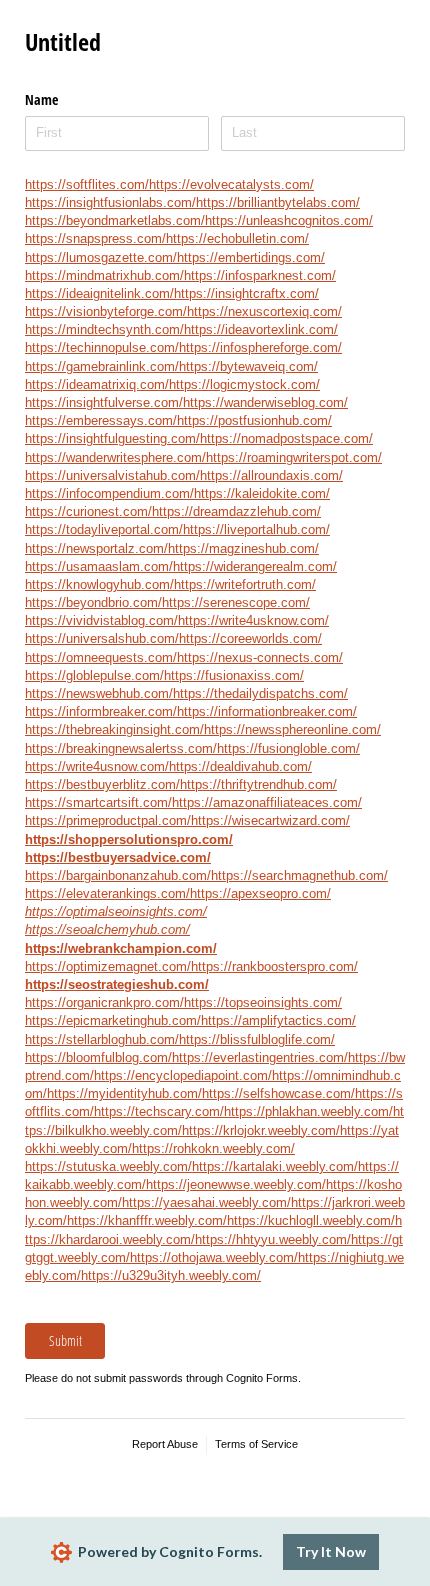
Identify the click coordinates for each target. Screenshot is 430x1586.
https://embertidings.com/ (251, 257)
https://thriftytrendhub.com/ (258, 784)
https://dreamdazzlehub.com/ (236, 511)
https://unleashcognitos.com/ (289, 220)
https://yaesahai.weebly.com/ (206, 1202)
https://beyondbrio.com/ (93, 602)
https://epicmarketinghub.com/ (113, 1020)
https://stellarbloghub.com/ (102, 1039)
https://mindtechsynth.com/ (104, 329)
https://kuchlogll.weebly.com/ (311, 1220)
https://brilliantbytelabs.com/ (278, 202)
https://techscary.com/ (159, 1111)
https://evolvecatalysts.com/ (231, 184)
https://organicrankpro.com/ (104, 1002)
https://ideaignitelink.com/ (99, 293)
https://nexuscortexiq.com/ (264, 311)
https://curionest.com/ (88, 511)
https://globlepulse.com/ (94, 675)
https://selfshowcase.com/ (278, 1093)
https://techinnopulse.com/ (102, 347)
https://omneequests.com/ (101, 657)
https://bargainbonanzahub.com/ (118, 875)
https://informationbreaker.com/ (267, 711)
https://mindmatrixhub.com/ (104, 275)
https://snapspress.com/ (95, 238)
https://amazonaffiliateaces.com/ (267, 802)
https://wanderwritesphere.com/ (115, 457)
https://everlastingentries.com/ (260, 1057)
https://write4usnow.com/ (97, 766)
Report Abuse (165, 1444)
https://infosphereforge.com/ (260, 347)
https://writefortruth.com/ (245, 584)
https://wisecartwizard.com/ (270, 820)
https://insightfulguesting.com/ (112, 438)
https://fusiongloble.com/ (288, 748)
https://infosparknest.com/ (260, 275)
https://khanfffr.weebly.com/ (147, 1220)
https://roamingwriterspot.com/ (294, 457)
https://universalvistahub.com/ (112, 475)
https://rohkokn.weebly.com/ (213, 1148)
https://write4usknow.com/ (253, 620)
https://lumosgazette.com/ (101, 257)
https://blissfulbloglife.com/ (257, 1039)
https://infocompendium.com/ (109, 493)
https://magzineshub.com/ (243, 548)
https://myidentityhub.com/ (124, 1093)
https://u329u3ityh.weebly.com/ (171, 1275)
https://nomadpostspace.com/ (286, 438)
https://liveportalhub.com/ (256, 529)
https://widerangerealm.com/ (255, 566)
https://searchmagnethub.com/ (299, 875)
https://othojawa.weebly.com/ (214, 1257)
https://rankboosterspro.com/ (274, 966)
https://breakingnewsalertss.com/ (121, 748)
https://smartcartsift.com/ (98, 802)
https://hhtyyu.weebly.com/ (273, 1239)
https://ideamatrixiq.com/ (97, 384)
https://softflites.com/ (87, 184)
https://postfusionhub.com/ (254, 420)
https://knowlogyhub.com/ (99, 584)
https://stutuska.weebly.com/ (108, 1166)
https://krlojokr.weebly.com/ (261, 1130)
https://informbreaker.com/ (101, 711)
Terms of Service (256, 1444)
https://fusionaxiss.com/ (234, 675)
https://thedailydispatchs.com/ (260, 693)
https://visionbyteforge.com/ (106, 311)
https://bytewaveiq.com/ (248, 366)
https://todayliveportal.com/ (104, 529)
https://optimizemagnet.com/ (108, 966)
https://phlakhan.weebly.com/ (308, 1111)
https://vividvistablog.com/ (101, 620)
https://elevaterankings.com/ (107, 893)
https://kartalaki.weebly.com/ (275, 1166)
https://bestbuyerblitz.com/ (102, 784)
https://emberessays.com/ (101, 420)
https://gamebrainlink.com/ (102, 366)
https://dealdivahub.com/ (240, 766)
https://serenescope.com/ (236, 602)
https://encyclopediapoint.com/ (183, 1075)
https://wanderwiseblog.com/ (265, 402)
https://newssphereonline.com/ (292, 729)
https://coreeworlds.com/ (250, 638)
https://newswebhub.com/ (99, 693)
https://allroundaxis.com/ (271, 475)
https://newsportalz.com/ (96, 548)
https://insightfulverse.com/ (104, 402)
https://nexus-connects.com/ (260, 657)
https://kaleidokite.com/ (262, 493)
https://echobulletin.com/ (237, 238)
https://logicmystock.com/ (244, 384)
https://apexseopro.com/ (260, 893)
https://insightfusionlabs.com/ (110, 202)
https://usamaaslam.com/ (99, 566)
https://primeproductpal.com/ (108, 820)
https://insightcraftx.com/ (246, 293)
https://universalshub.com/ (102, 638)
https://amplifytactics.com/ (278, 1020)
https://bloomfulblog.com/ (98, 1057)
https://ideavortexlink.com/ (261, 329)
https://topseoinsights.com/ (263, 1002)
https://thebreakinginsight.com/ (114, 729)
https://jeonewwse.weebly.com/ (236, 1184)
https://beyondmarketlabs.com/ (115, 220)
